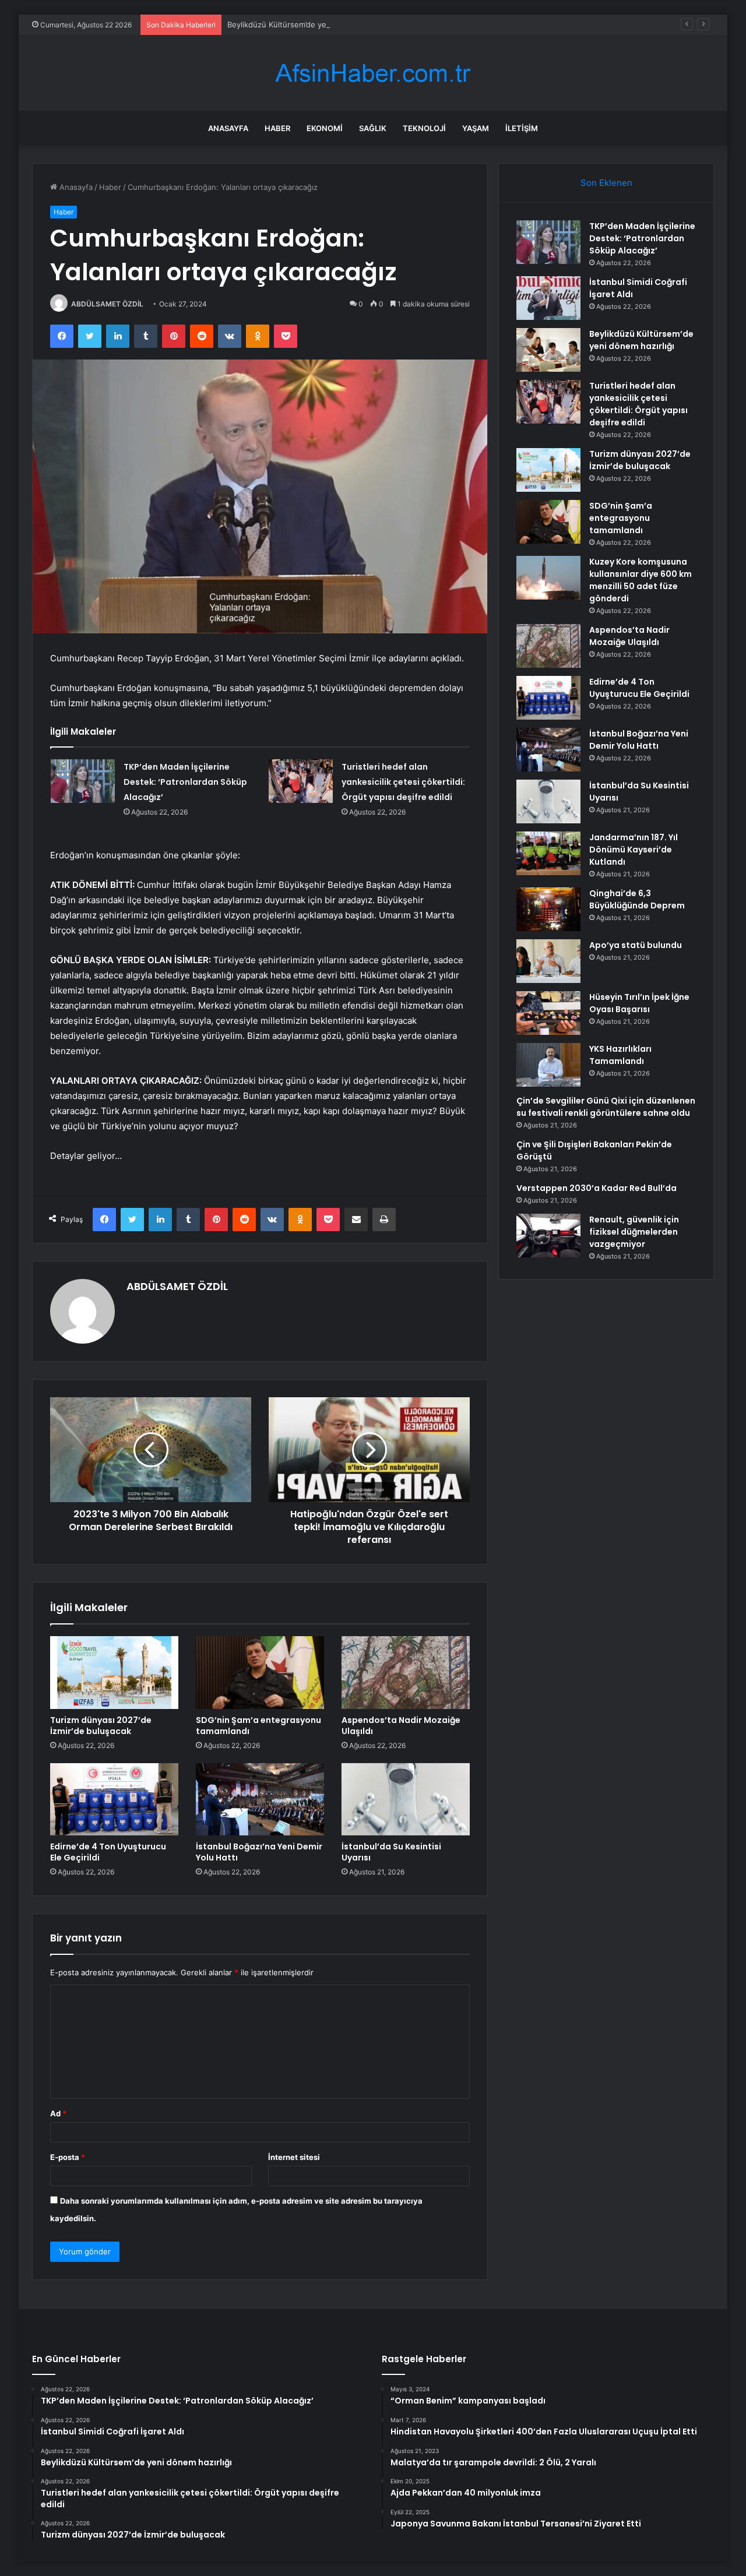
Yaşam (476, 128)
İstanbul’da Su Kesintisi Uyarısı (391, 1852)
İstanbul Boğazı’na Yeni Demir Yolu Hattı (259, 1852)
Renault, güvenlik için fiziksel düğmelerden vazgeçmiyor (634, 1232)
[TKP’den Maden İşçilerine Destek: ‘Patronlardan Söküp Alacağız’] (83, 781)
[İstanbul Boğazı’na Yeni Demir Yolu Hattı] (260, 1799)
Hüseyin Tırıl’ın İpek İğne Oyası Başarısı (639, 1003)
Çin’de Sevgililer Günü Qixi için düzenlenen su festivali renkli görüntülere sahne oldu (606, 1107)
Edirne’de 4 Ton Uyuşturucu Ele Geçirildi (108, 1852)
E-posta (68, 2157)
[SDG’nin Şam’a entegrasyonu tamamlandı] (260, 1672)
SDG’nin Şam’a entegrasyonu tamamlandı (258, 1726)
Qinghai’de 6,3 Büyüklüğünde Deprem (637, 899)
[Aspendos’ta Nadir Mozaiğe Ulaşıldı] (406, 1672)
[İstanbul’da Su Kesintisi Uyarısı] (406, 1799)
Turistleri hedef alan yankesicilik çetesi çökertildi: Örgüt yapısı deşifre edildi (403, 782)
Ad (58, 2113)
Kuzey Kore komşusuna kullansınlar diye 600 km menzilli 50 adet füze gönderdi (641, 580)
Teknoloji (424, 128)
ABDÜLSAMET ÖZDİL (107, 304)
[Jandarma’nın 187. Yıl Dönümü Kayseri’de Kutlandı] (548, 853)
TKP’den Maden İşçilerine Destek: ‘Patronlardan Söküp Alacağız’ (185, 782)
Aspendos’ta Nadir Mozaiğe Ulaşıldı (401, 1726)
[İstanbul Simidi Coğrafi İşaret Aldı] (548, 298)
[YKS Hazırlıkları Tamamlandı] (548, 1065)
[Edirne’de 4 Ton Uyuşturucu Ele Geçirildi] (114, 1799)
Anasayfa (228, 128)
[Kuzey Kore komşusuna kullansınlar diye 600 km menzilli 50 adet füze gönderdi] (548, 578)
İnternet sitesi (294, 2157)
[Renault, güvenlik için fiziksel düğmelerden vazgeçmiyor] (548, 1236)
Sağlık (373, 128)
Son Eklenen (606, 183)
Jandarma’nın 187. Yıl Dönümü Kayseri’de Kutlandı (634, 850)
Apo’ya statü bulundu (636, 945)
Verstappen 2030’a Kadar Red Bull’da (597, 1188)
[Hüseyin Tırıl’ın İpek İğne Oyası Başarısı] (548, 1013)
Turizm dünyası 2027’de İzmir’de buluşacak (101, 1726)
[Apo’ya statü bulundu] (548, 961)
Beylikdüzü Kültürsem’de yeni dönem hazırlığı (309, 24)
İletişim (522, 128)
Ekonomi (325, 128)
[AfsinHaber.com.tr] (373, 73)
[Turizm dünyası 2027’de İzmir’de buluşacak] (114, 1672)
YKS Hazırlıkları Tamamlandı (620, 1055)
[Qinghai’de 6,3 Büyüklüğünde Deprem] (548, 909)
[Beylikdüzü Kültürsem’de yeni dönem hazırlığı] (548, 350)
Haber (277, 128)
